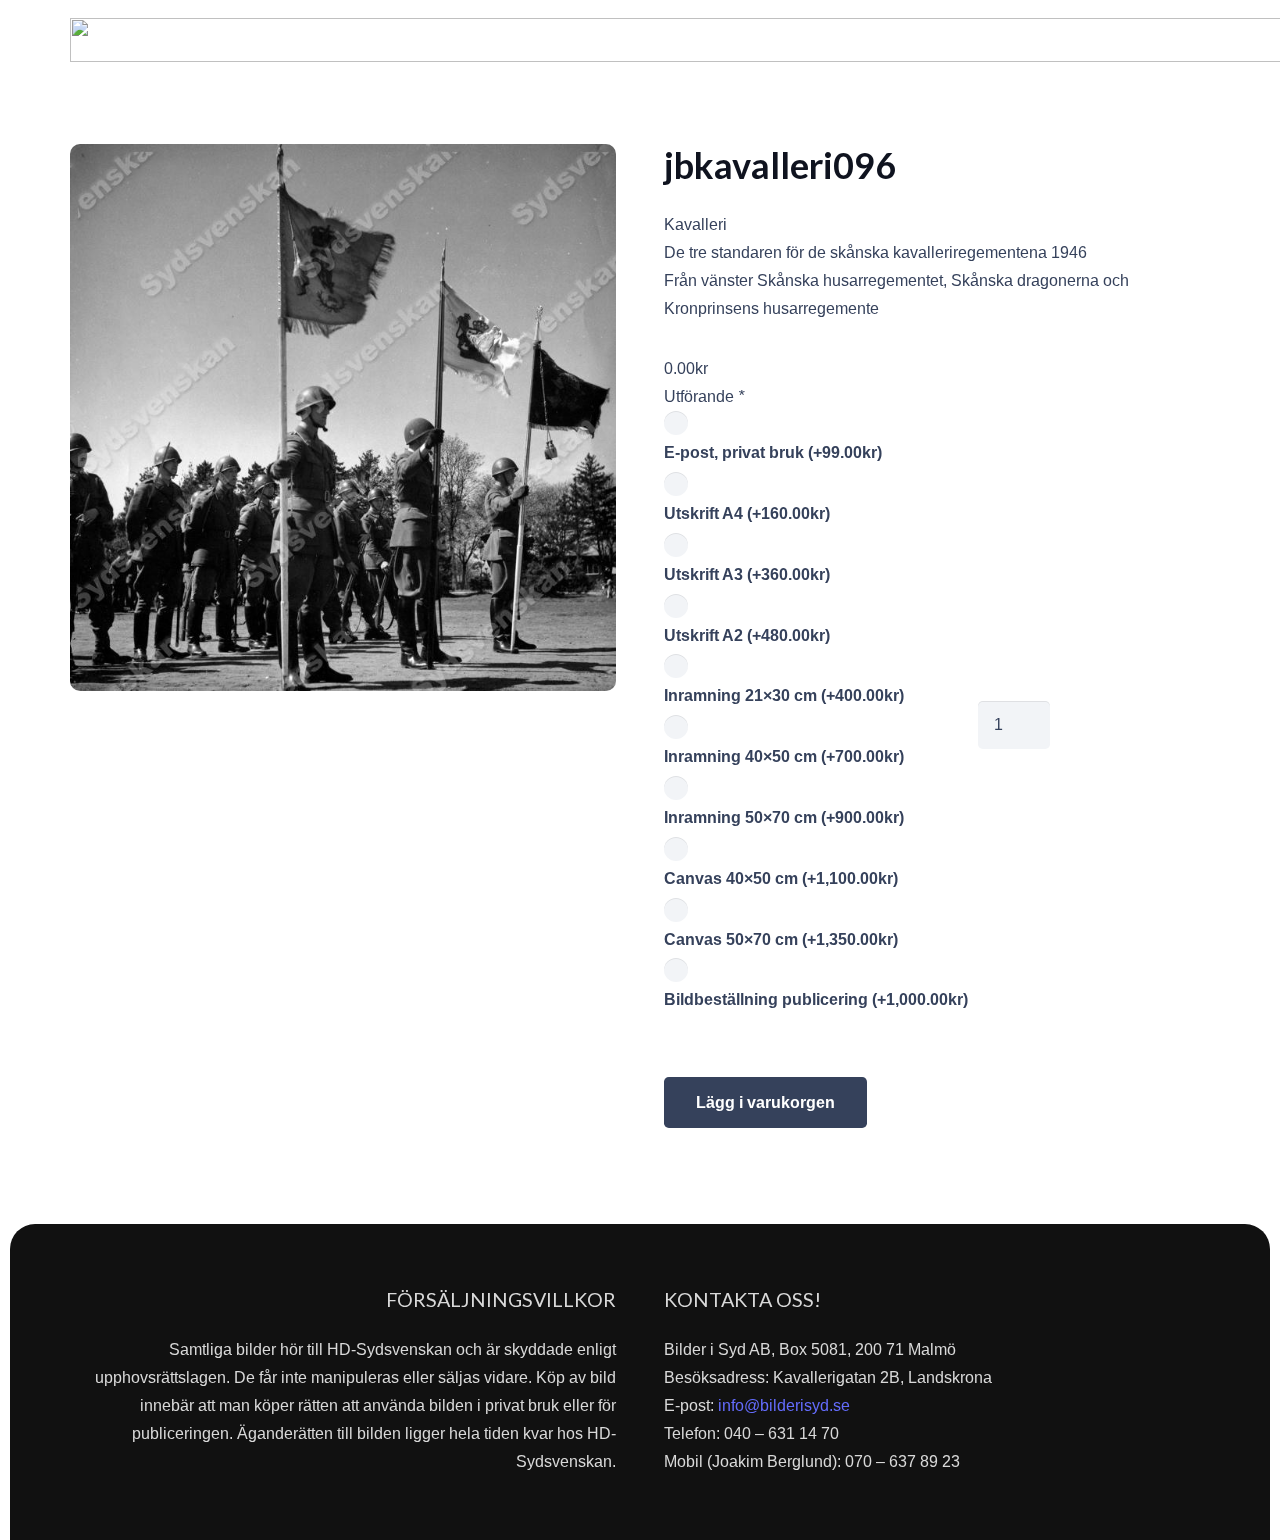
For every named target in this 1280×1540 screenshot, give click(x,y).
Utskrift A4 (747, 513)
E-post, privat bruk (773, 452)
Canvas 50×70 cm (781, 939)
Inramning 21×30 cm (784, 695)
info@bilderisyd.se (784, 1405)
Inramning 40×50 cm (784, 756)
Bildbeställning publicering (816, 999)
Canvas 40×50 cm (781, 878)
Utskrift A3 (747, 574)
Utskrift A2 (747, 635)
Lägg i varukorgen (765, 1102)
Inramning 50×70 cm (784, 817)
